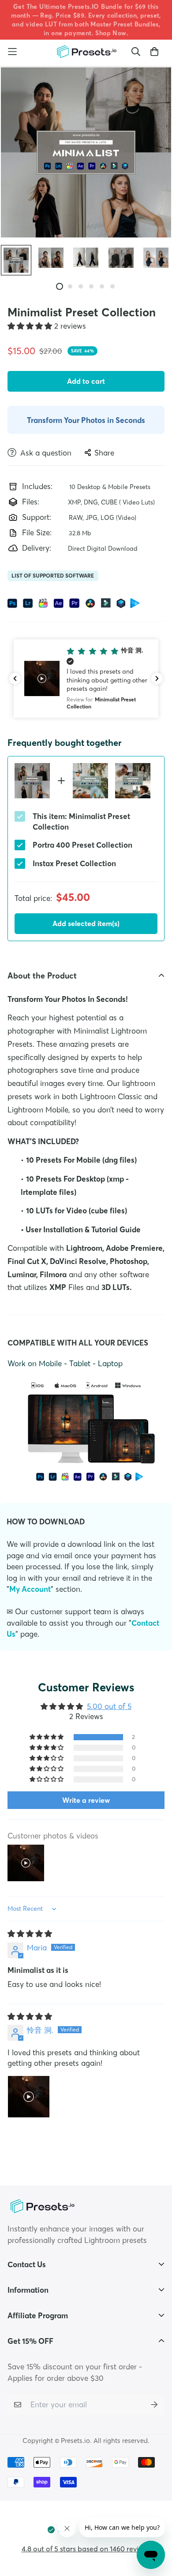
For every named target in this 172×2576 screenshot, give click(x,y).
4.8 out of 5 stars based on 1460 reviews (86, 2549)
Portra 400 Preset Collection (82, 845)
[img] (30, 1933)
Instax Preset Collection (74, 863)
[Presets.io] (86, 52)
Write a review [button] (86, 1800)
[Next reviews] (157, 678)
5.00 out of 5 (109, 1706)
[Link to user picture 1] (29, 2097)
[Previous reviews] (15, 678)
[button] (31, 326)
